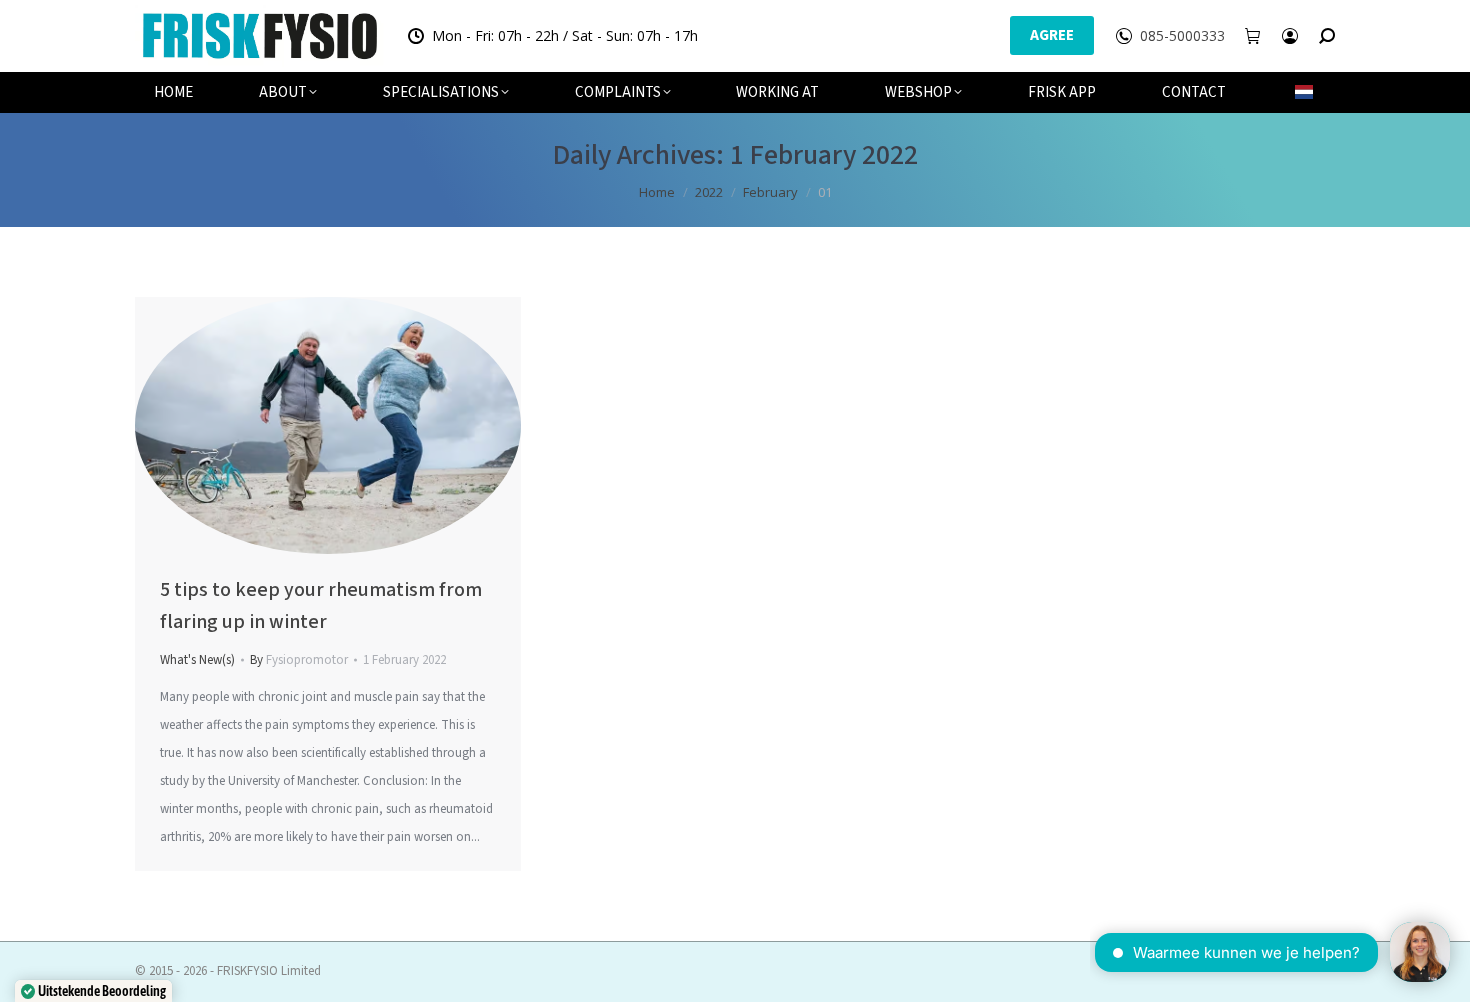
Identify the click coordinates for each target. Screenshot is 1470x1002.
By (299, 660)
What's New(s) (197, 660)
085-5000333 (1182, 36)
